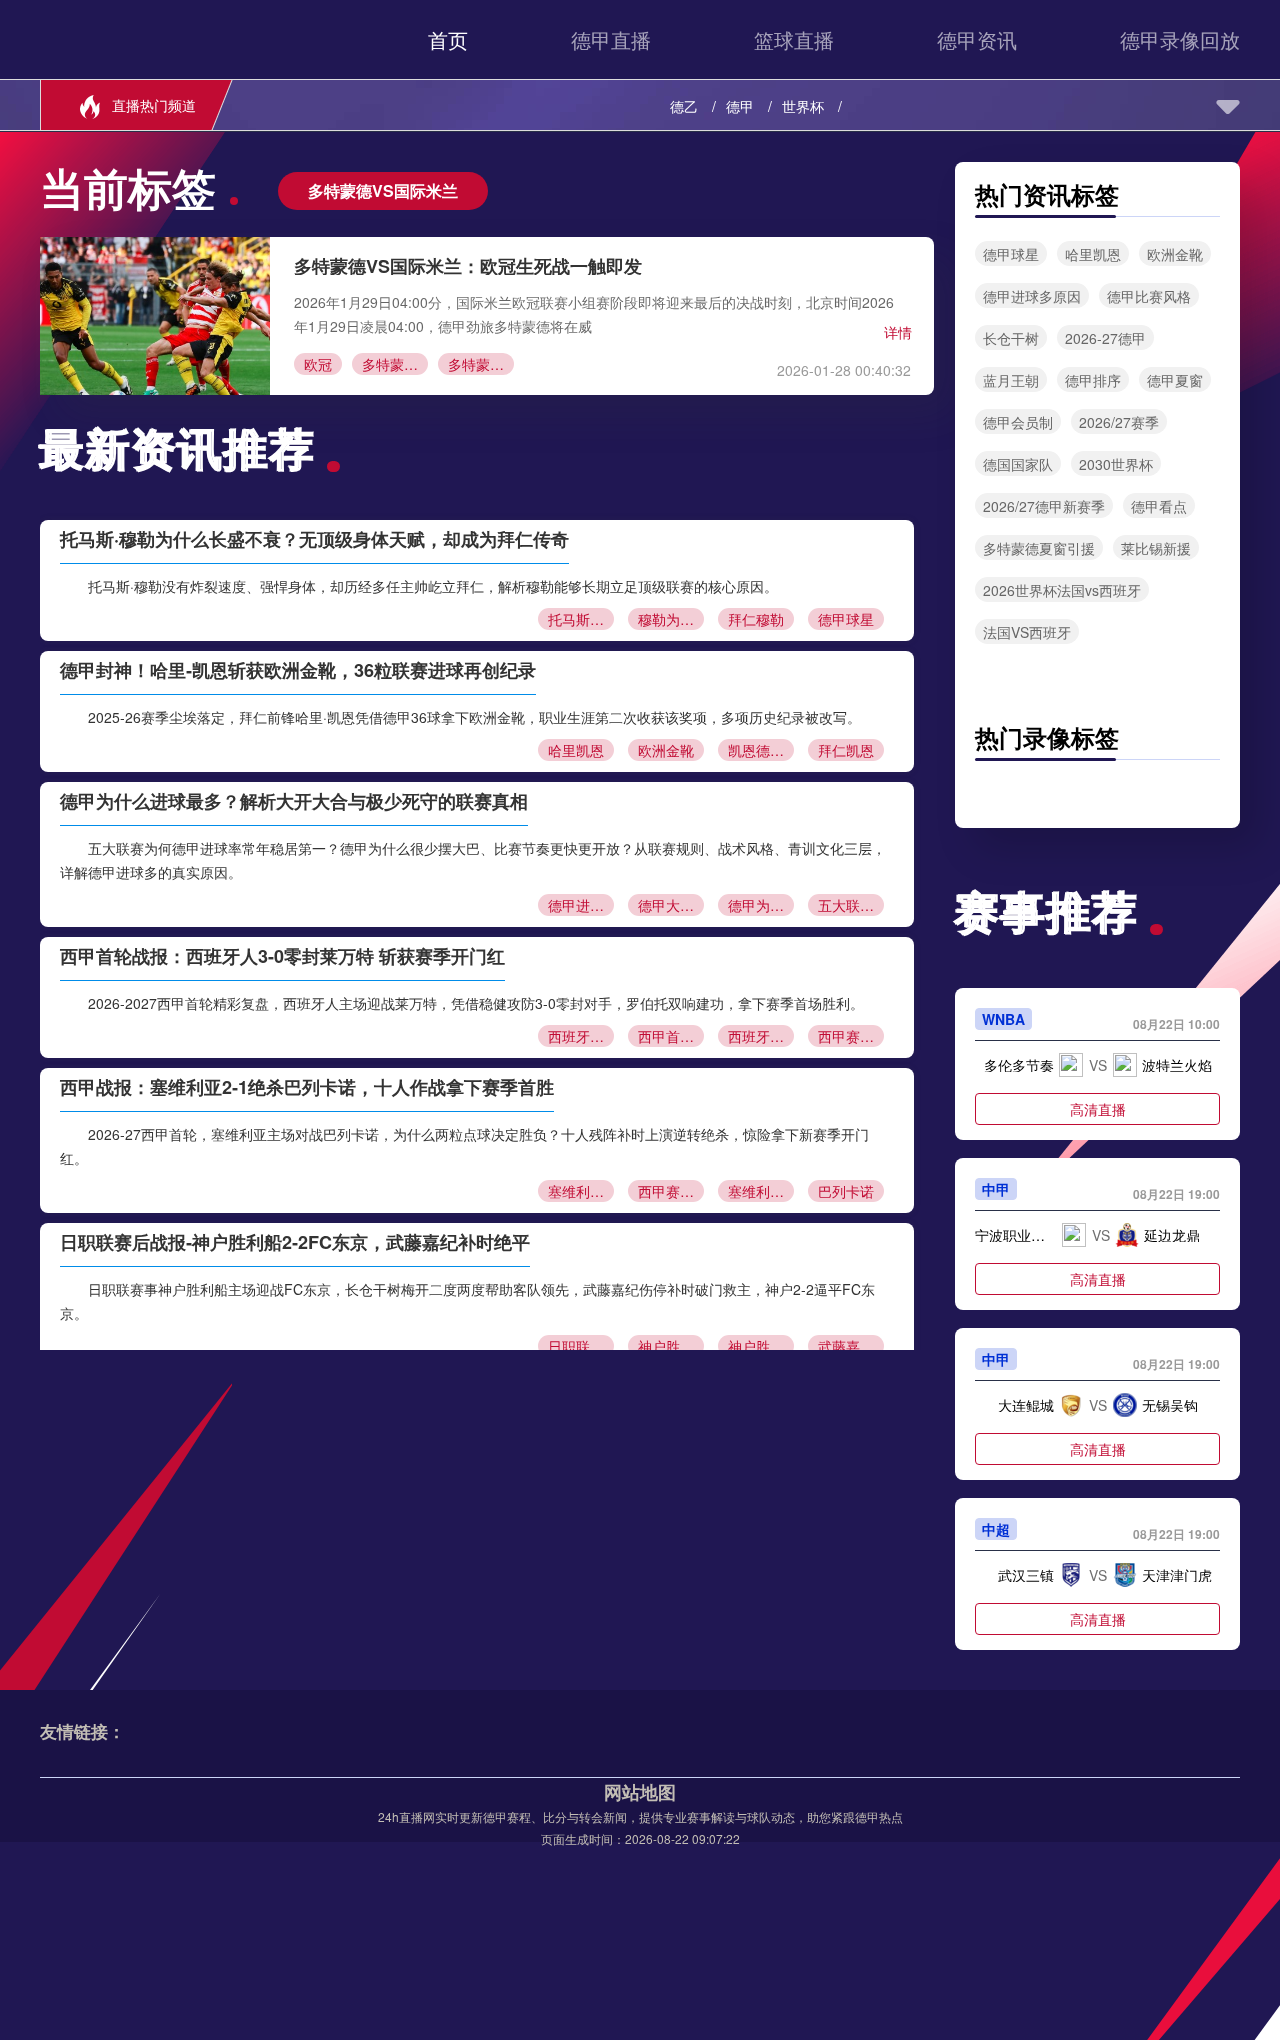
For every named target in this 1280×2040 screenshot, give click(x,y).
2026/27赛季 (1119, 422)
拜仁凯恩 (846, 750)
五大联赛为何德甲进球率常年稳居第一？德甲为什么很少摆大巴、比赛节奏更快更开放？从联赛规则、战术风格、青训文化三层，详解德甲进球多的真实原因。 (473, 860)
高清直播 (1098, 1109)
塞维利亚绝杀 (761, 1191)
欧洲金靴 (666, 750)
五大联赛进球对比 (851, 905)
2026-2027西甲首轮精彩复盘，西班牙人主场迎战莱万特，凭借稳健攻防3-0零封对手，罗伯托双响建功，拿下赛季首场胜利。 (476, 1003)
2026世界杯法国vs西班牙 (1062, 590)
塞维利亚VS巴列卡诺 (581, 1191)
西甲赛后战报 (671, 1191)
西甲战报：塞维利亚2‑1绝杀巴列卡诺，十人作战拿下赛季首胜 (307, 1087)
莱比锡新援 (1156, 548)
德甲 (740, 106)
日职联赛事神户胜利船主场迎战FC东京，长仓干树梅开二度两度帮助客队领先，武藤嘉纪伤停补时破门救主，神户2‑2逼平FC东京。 (467, 1301)
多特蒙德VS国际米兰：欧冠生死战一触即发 (468, 266)
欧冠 (318, 364)
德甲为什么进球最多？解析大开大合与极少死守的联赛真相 (294, 801)
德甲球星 (846, 619)
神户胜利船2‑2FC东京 (761, 1346)
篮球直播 (794, 39)
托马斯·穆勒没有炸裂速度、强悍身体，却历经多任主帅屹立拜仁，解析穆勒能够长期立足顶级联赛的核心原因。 (433, 586)
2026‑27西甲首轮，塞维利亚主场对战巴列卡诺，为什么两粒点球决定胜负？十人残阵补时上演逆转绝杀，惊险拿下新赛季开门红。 (464, 1146)
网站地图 (640, 1792)
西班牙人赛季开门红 (761, 1036)
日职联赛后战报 (581, 1346)
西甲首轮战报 (671, 1036)
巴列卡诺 (846, 1191)
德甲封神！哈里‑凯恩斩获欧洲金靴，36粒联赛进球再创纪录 (298, 670)
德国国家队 (1018, 464)
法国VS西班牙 (1027, 632)
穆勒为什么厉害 (671, 619)
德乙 (684, 106)
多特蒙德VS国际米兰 (395, 364)
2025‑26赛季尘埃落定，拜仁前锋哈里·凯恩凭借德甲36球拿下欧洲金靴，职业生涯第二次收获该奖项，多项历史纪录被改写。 (474, 717)
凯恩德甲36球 (761, 750)
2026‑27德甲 (1105, 338)
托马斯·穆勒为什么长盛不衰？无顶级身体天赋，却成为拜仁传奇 (314, 539)
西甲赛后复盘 (851, 1036)
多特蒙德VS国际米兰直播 (481, 364)
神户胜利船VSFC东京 (671, 1346)
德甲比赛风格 (1149, 296)
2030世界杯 (1116, 464)
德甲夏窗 (1175, 380)
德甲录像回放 (1180, 39)
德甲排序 (1093, 380)
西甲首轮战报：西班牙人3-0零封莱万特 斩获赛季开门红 (282, 956)
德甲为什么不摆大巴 (761, 905)
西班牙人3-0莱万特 (581, 1036)
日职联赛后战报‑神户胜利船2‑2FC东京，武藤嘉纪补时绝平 (295, 1242)
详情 (898, 332)
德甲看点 (1159, 506)
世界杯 (803, 106)
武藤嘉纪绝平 (851, 1346)
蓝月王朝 (1011, 380)
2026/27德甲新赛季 (1044, 506)
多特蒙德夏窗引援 (1039, 548)
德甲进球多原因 (581, 905)
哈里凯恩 (576, 750)
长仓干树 (1011, 338)
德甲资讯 (977, 39)
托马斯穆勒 (581, 619)
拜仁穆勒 (756, 619)
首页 (448, 39)
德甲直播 (611, 39)
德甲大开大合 (671, 905)
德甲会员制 (1018, 422)
